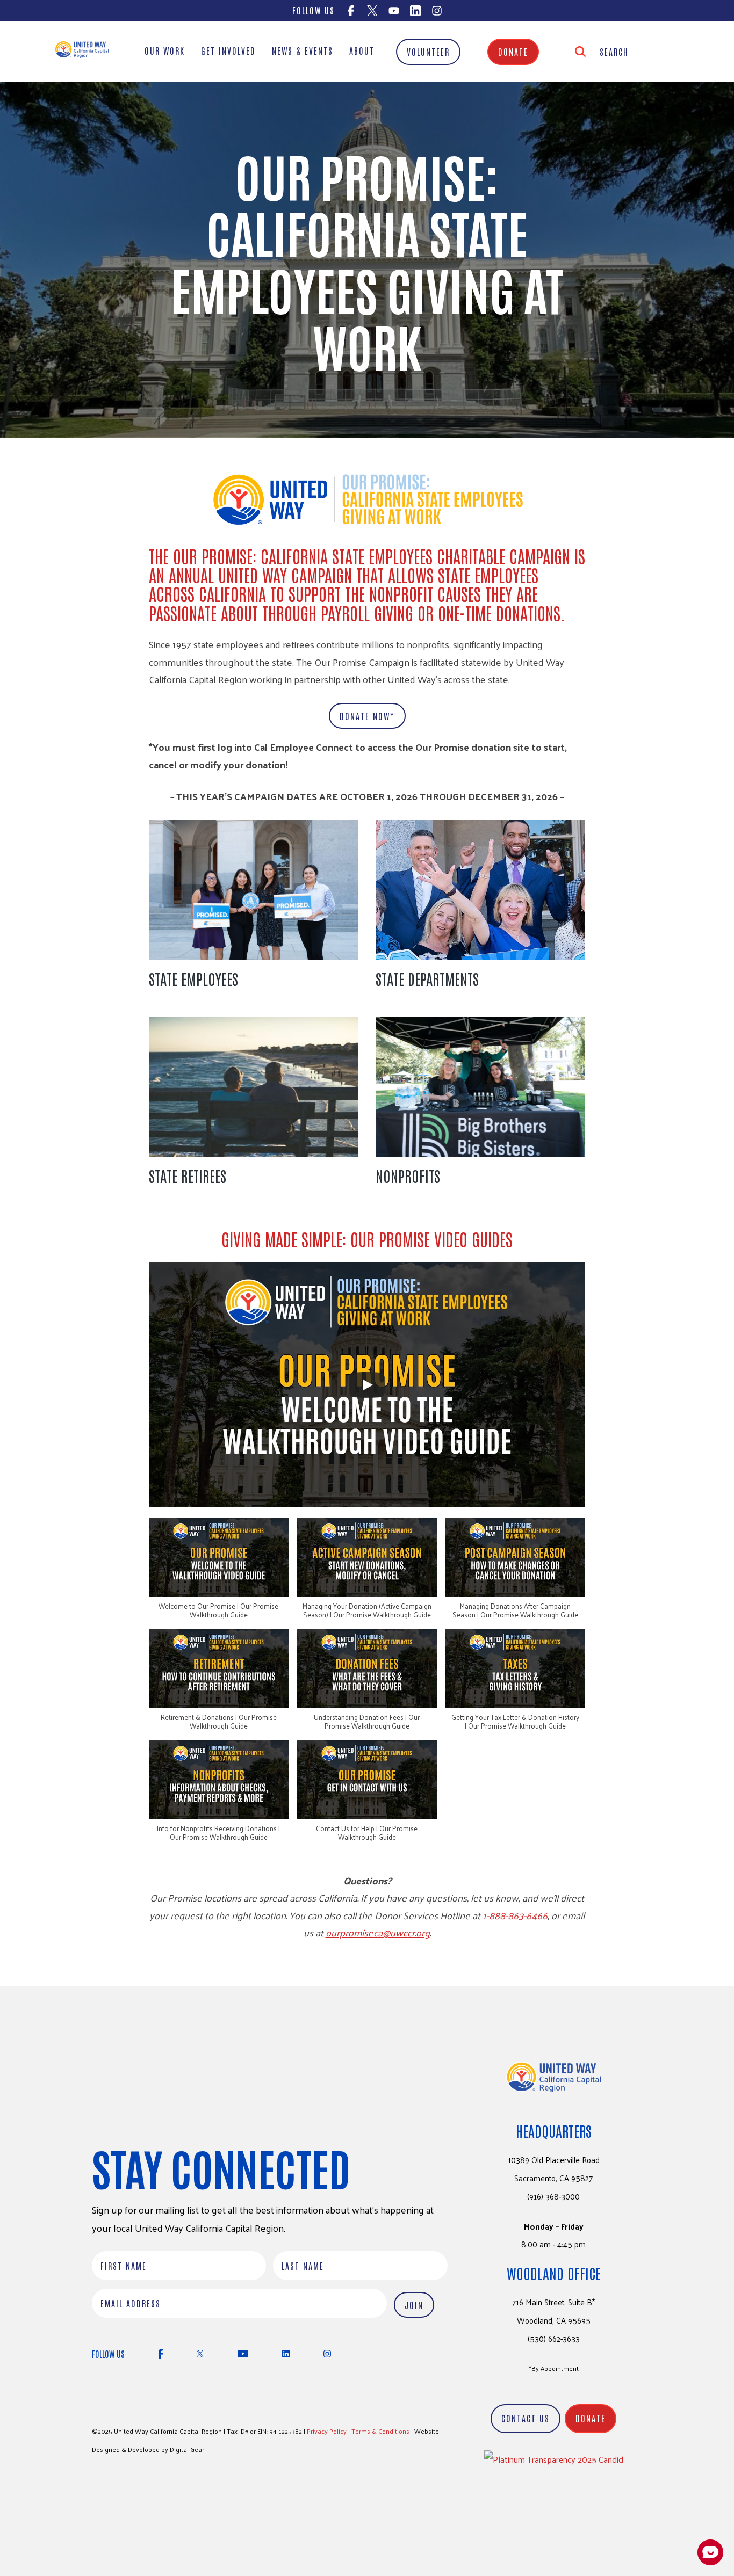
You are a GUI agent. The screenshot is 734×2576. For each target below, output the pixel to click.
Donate (513, 52)
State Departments (427, 978)
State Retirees (188, 1175)
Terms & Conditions (380, 2431)
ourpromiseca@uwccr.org (378, 1932)
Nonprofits (408, 1175)
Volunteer (428, 52)
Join (414, 2305)
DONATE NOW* (367, 716)
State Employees (193, 978)
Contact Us (526, 2418)
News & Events (303, 50)
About (362, 50)
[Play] (367, 1385)
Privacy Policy (327, 2431)
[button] (219, 1574)
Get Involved (228, 50)
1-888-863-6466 (515, 1915)
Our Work (165, 50)
